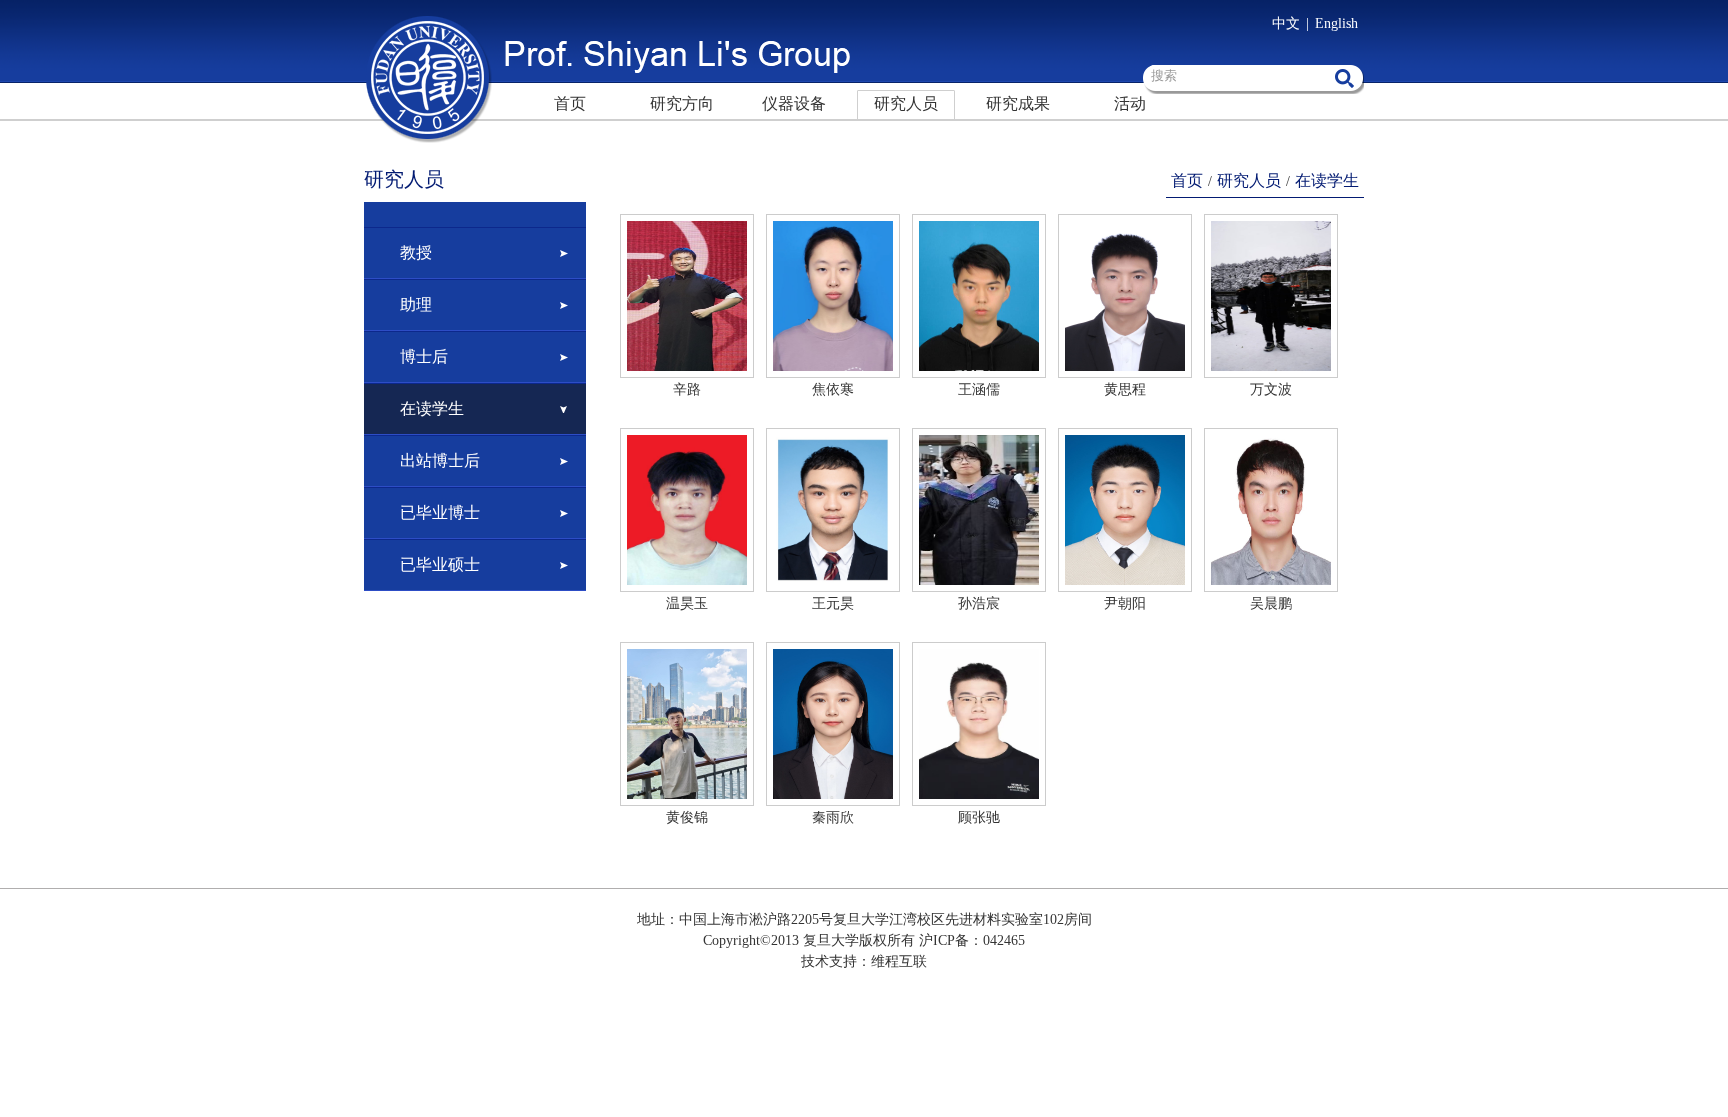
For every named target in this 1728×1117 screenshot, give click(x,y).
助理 (416, 304)
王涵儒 (979, 389)
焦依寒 (833, 389)
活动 (1130, 103)
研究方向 (682, 103)
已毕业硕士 (440, 564)
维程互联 (899, 961)
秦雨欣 (833, 817)
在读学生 (432, 408)
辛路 (687, 389)
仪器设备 (794, 103)
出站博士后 (440, 460)
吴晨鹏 (1271, 603)
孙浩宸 (979, 603)
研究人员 (906, 103)
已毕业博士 (440, 512)
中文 (1286, 23)
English (1336, 23)
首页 (570, 103)
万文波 (1271, 389)
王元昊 (833, 603)
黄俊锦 (687, 817)
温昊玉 (687, 603)
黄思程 (1125, 389)
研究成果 (1018, 103)
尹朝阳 (1125, 603)
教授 (416, 252)
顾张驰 (979, 817)
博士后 (424, 356)
